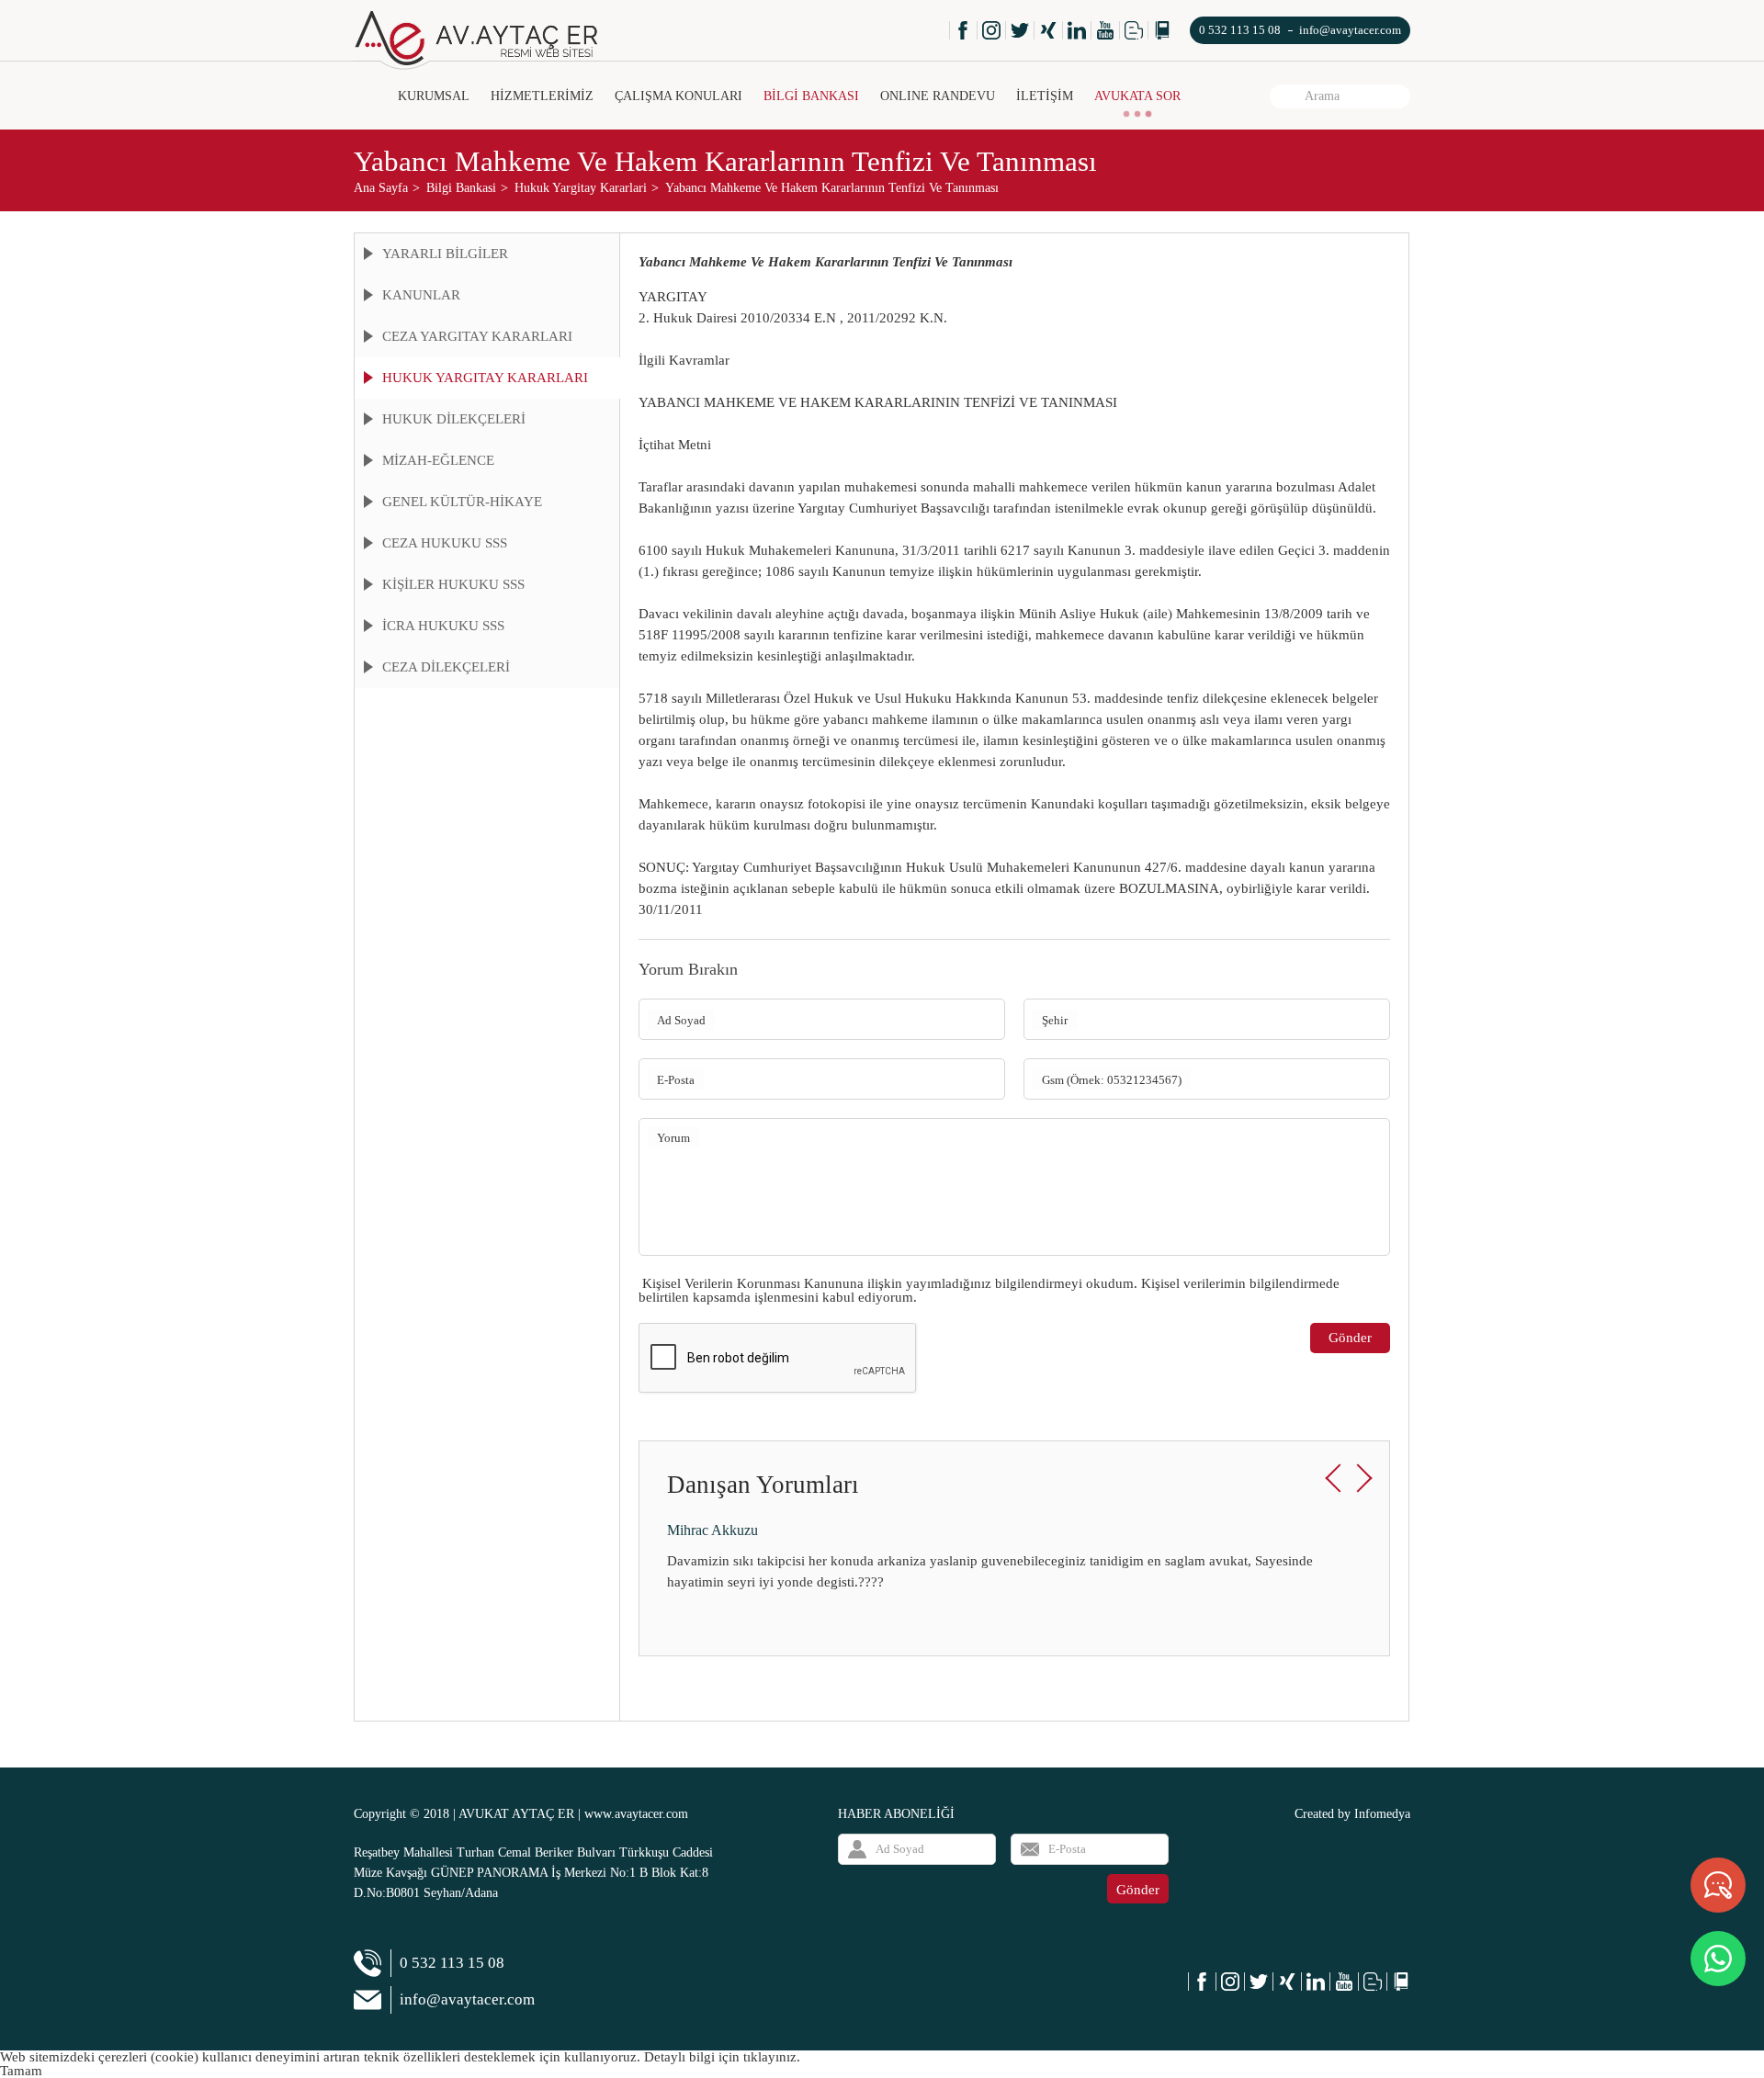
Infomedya (1382, 1814)
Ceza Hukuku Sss (445, 543)
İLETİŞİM (1045, 96)
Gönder (1350, 1338)
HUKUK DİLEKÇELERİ (454, 419)
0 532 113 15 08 (1240, 30)
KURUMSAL (434, 96)
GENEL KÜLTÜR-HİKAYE (462, 502)
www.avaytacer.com (636, 1814)
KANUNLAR (421, 295)
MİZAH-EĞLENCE (438, 460)
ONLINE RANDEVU (938, 96)
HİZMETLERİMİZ (542, 96)
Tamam (21, 2071)
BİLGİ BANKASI (811, 96)
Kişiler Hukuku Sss (453, 584)
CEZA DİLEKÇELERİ (446, 667)
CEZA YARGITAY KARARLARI (477, 336)
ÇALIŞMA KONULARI (678, 96)
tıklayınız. (772, 2057)
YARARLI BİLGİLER (445, 254)
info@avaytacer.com (1350, 30)
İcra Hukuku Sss (443, 626)
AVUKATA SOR (1137, 96)
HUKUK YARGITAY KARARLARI (485, 378)
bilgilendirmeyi (1039, 1283)
